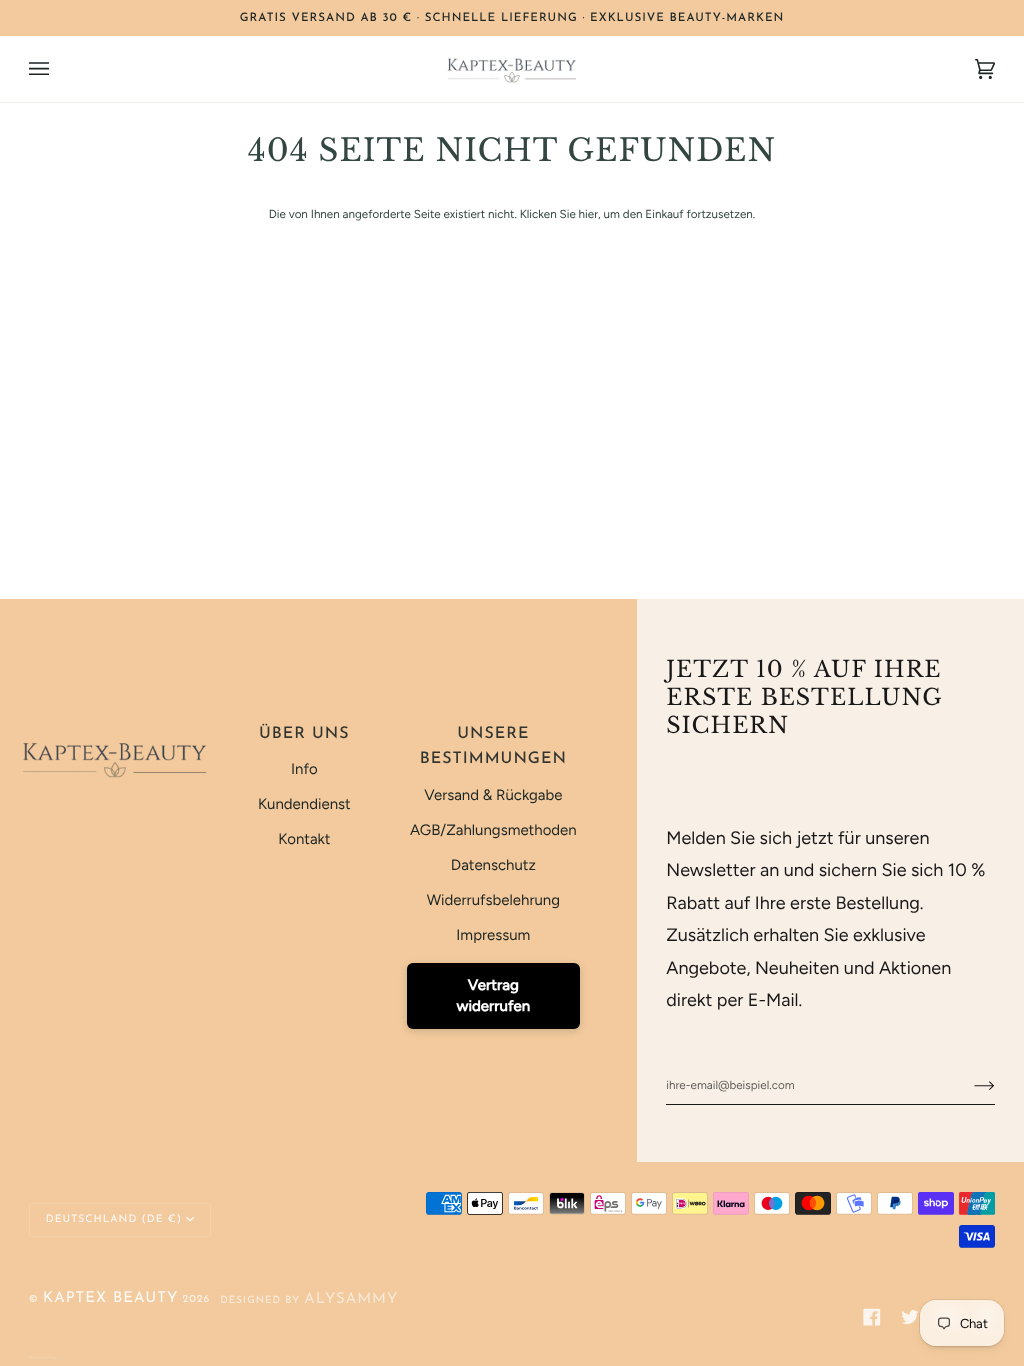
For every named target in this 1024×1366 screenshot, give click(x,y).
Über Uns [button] (304, 734)
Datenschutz (493, 865)
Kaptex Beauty (110, 1298)
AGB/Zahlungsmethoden (493, 830)
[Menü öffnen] (59, 69)
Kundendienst (304, 804)
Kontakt (304, 839)
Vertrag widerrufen (493, 995)
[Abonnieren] (968, 1085)
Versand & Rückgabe (493, 795)
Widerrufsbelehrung (493, 900)
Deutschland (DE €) (114, 1219)
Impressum (493, 935)
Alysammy (351, 1299)
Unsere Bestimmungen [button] (493, 747)
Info (304, 769)
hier (588, 214)
